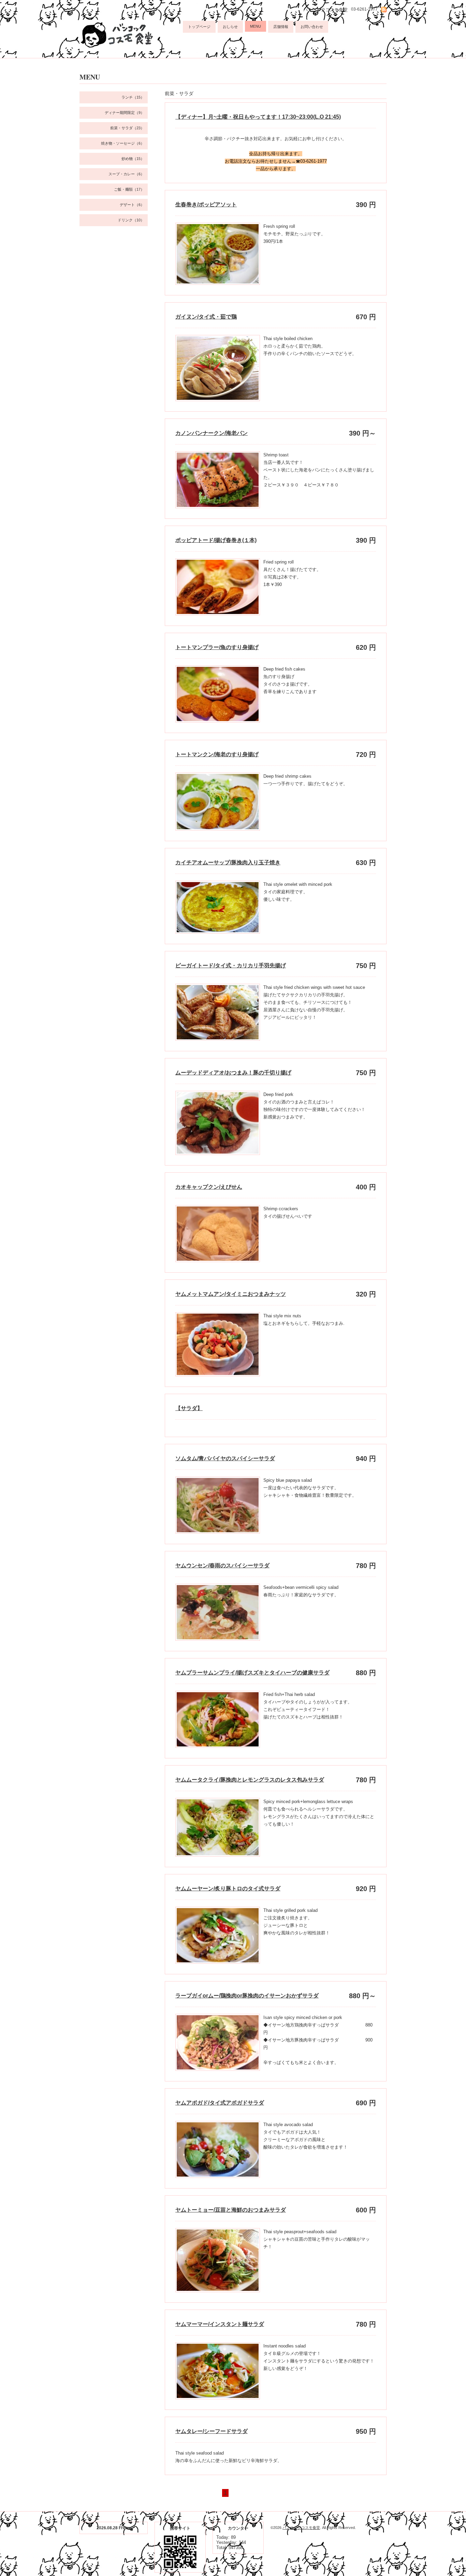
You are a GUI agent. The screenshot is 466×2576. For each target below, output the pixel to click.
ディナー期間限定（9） (125, 113)
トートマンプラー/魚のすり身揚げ (217, 647)
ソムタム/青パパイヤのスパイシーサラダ (225, 1458)
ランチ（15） (133, 97)
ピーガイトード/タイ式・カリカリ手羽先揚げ (231, 965)
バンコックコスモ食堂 (301, 2528)
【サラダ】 (189, 1408)
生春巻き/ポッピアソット (206, 204)
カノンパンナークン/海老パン (212, 433)
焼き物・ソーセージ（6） (123, 143)
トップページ (199, 27)
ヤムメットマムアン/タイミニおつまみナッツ (231, 1294)
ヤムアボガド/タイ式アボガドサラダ (220, 2103)
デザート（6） (132, 205)
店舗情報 (281, 27)
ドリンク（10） (131, 220)
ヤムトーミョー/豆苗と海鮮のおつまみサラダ (231, 2210)
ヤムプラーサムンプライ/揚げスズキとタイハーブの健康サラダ (252, 1673)
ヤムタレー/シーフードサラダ (212, 2431)
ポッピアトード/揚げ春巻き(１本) (216, 540)
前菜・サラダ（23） (127, 128)
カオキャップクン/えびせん (209, 1187)
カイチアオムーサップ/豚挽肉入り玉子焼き (228, 862)
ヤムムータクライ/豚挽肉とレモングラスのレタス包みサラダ (250, 1780)
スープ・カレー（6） (126, 174)
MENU (256, 26)
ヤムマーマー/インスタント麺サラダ (220, 2324)
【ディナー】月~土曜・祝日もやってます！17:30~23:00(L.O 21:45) (258, 117)
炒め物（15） (133, 159)
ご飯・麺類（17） (129, 189)
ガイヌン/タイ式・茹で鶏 (206, 317)
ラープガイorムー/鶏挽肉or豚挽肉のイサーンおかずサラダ (247, 1996)
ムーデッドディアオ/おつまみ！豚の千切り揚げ (233, 1073)
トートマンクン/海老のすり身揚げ (217, 754)
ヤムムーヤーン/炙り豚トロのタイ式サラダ (228, 1889)
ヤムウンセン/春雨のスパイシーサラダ (222, 1565)
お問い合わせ (312, 27)
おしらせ (230, 27)
